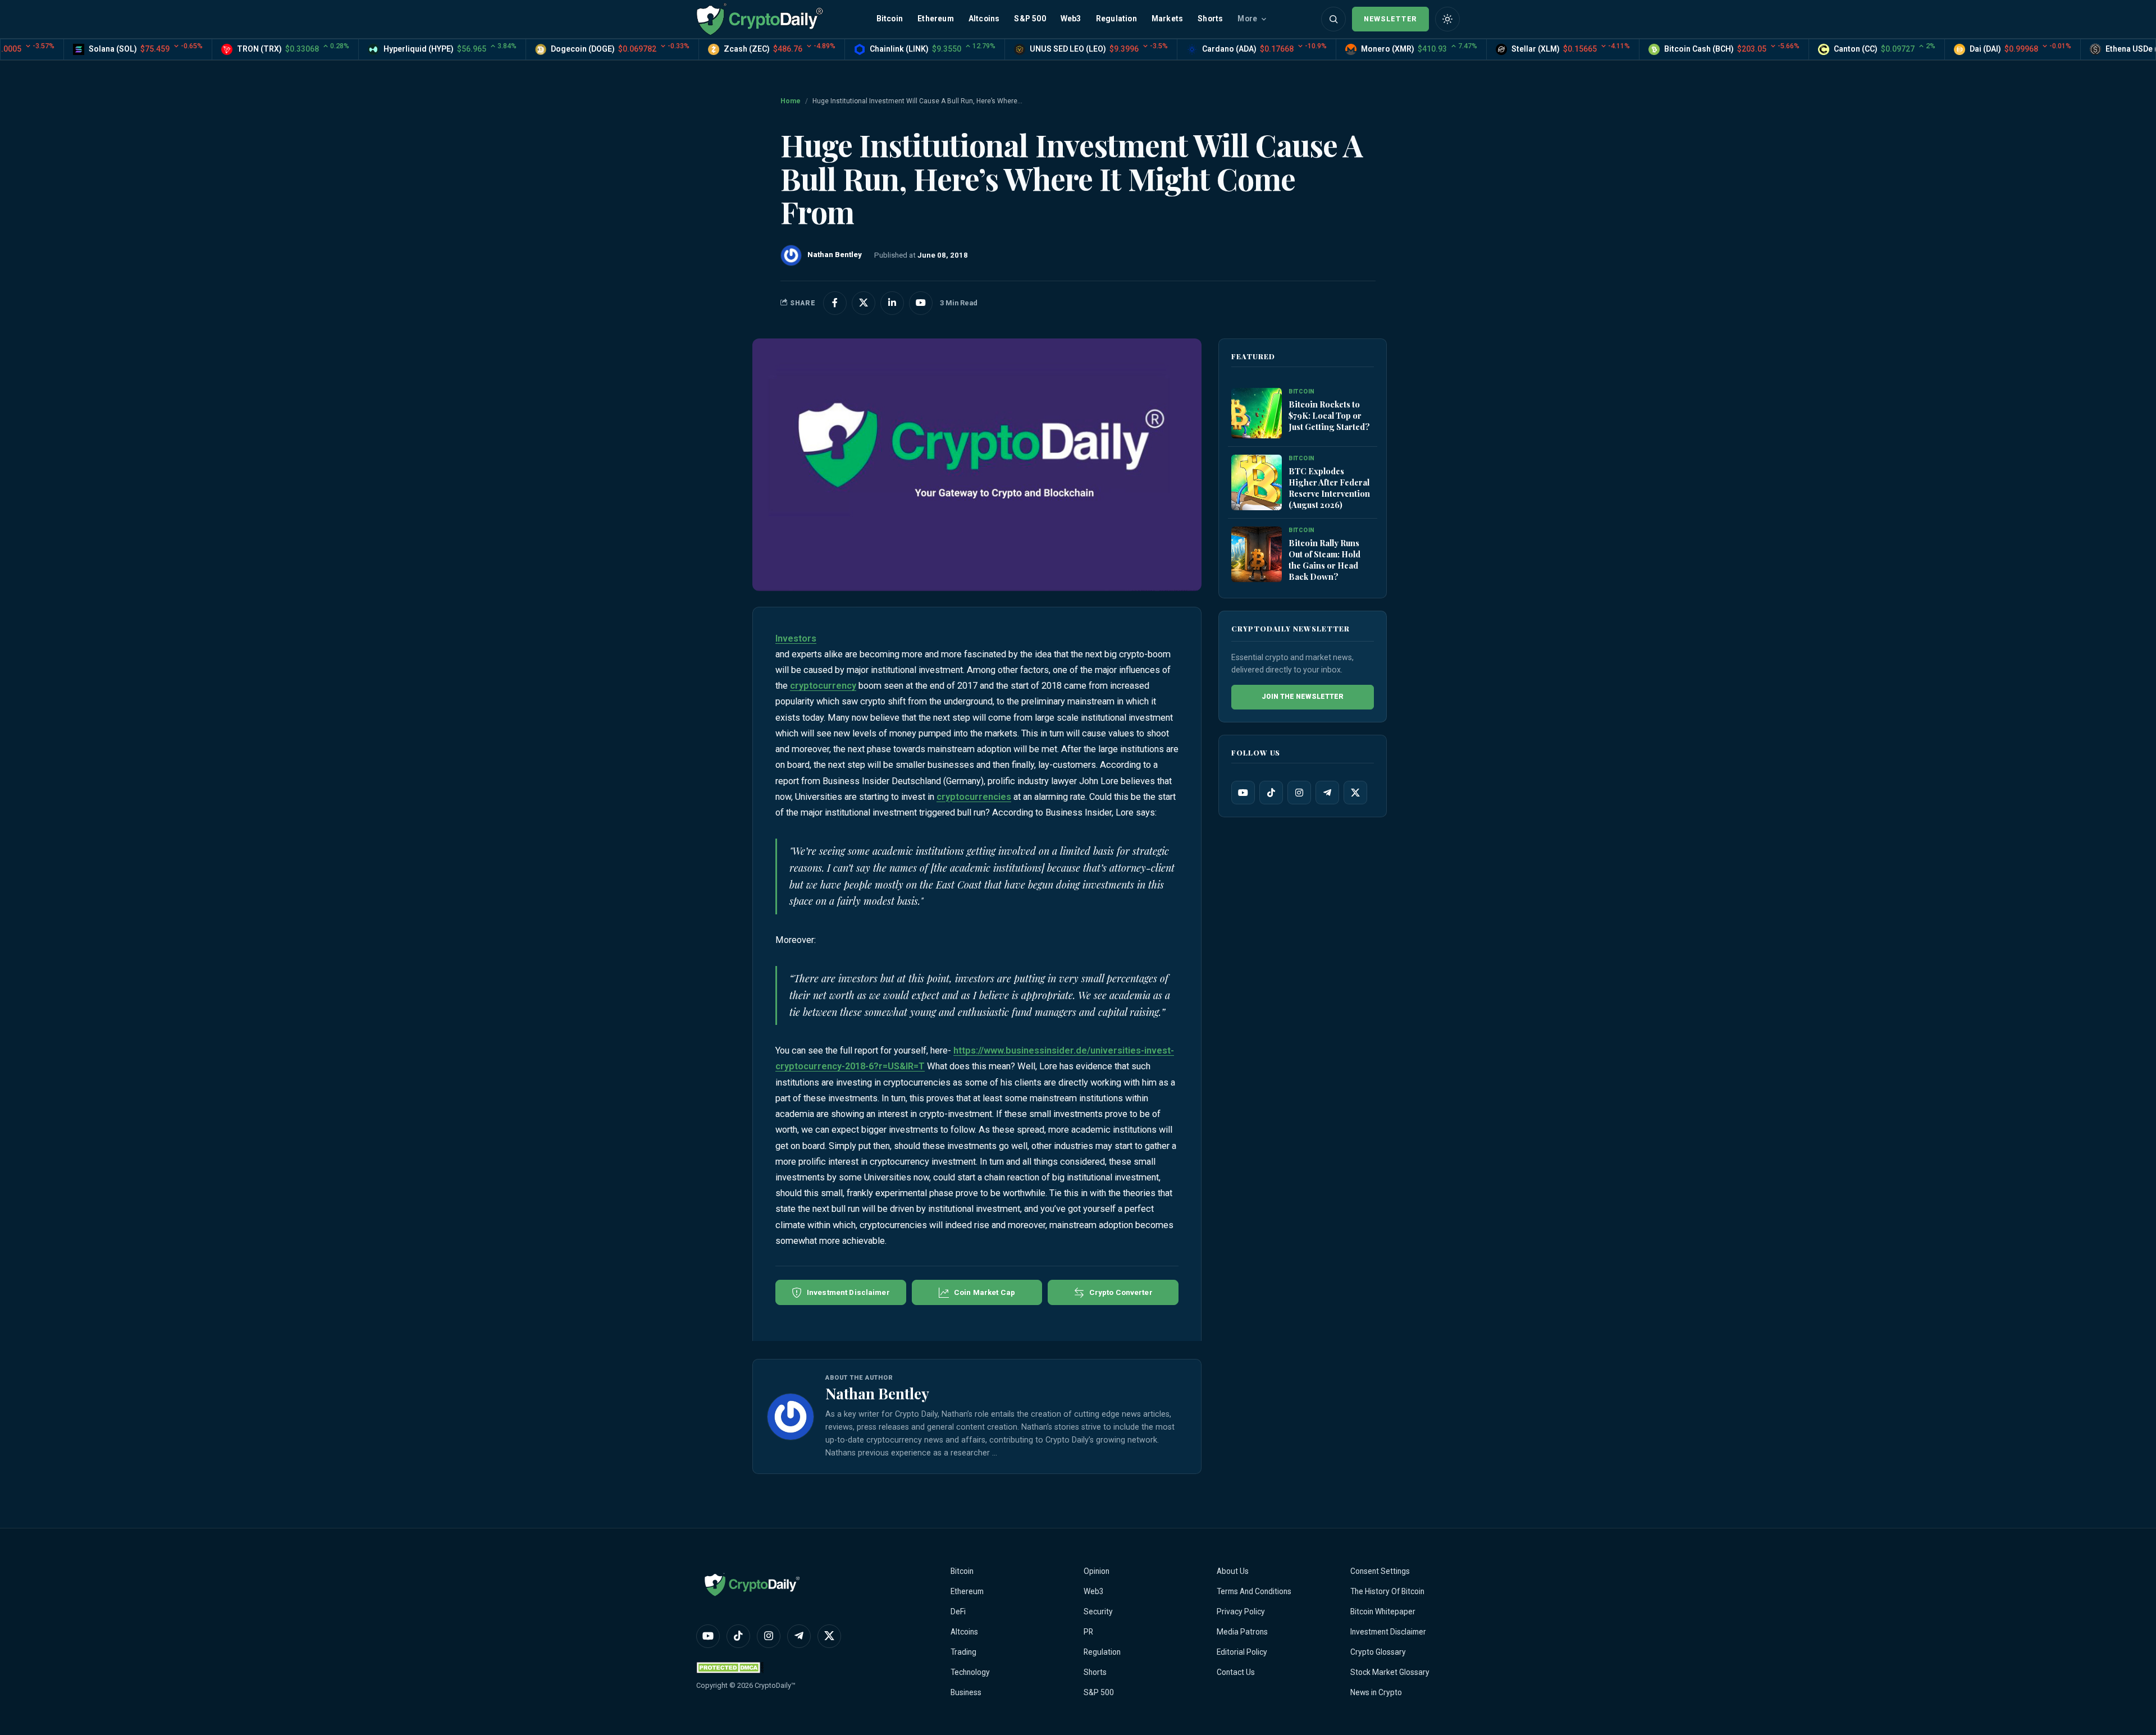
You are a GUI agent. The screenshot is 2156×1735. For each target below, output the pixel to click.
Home (791, 101)
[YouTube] (1243, 793)
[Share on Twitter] (864, 303)
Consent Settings (1380, 1571)
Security (1098, 1612)
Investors (796, 638)
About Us (1233, 1571)
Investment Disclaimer (1388, 1632)
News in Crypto (1376, 1692)
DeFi (958, 1612)
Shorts (1210, 19)
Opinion (1097, 1571)
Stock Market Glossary (1390, 1672)
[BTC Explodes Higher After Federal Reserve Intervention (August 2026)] (1257, 482)
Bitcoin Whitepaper (1383, 1612)
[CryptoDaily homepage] (760, 19)
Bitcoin (890, 19)
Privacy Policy (1241, 1612)
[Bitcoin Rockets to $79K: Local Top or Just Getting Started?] (1257, 413)
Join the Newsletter (1303, 697)
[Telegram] (1327, 793)
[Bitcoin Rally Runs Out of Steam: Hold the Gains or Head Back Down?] (1257, 554)
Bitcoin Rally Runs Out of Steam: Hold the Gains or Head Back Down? (1324, 560)
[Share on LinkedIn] (892, 303)
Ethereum (936, 19)
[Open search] (1333, 19)
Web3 (1071, 19)
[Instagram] (1299, 793)
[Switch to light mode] (1447, 19)
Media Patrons (1242, 1632)
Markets (1167, 19)
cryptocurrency (823, 686)
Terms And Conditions (1254, 1591)
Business (966, 1692)
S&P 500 (1030, 19)
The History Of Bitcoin (1387, 1591)
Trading (963, 1652)
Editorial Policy (1242, 1652)
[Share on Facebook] (835, 303)
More (1247, 19)
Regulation (1116, 19)
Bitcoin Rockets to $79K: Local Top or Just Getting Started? (1329, 415)
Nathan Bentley (877, 1393)
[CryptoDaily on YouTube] (921, 303)
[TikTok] (1271, 793)
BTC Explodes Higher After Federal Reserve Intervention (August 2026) (1329, 488)
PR (1088, 1632)
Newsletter (1390, 19)
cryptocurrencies (974, 797)
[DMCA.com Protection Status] (730, 1667)
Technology (970, 1672)
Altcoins (984, 19)
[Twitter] (1355, 793)
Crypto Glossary (1378, 1652)
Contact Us (1236, 1672)
